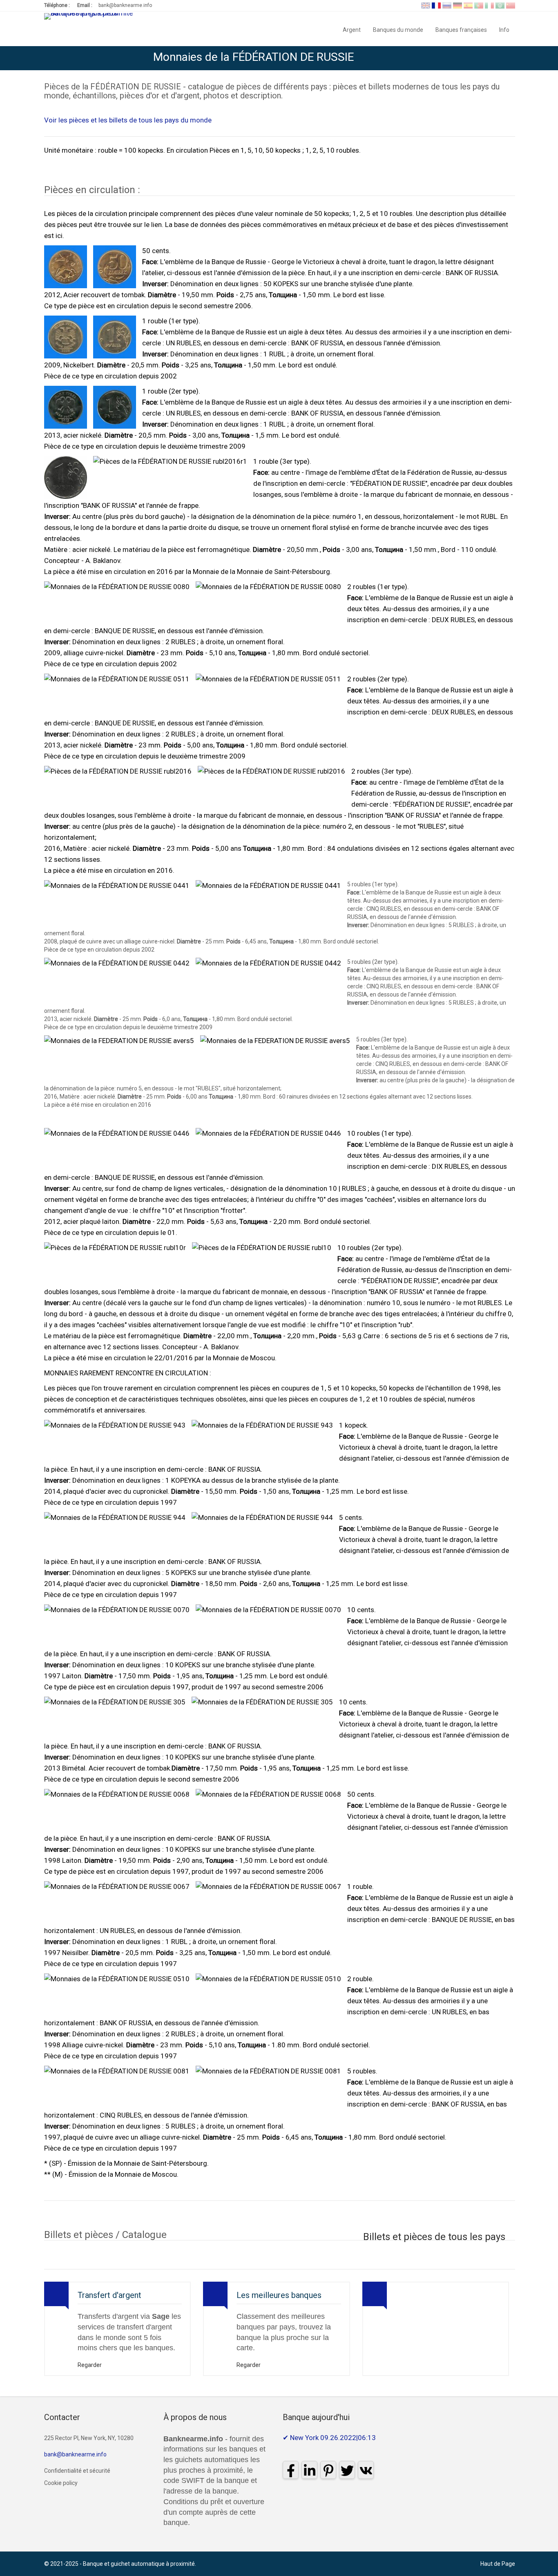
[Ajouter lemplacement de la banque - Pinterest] (516, 58)
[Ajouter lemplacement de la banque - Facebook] (469, 58)
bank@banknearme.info (125, 5)
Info (507, 29)
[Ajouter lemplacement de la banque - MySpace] (500, 58)
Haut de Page (498, 2564)
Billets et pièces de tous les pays (434, 2237)
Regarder (90, 2365)
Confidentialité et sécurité (77, 2471)
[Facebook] (291, 2470)
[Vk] (366, 2470)
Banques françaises (461, 29)
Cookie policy (61, 2483)
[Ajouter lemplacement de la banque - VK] (547, 58)
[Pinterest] (328, 2470)
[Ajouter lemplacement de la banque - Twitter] (531, 58)
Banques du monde (398, 29)
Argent (352, 29)
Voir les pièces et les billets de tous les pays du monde (128, 120)
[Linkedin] (309, 2470)
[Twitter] (347, 2470)
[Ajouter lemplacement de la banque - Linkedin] (485, 58)
